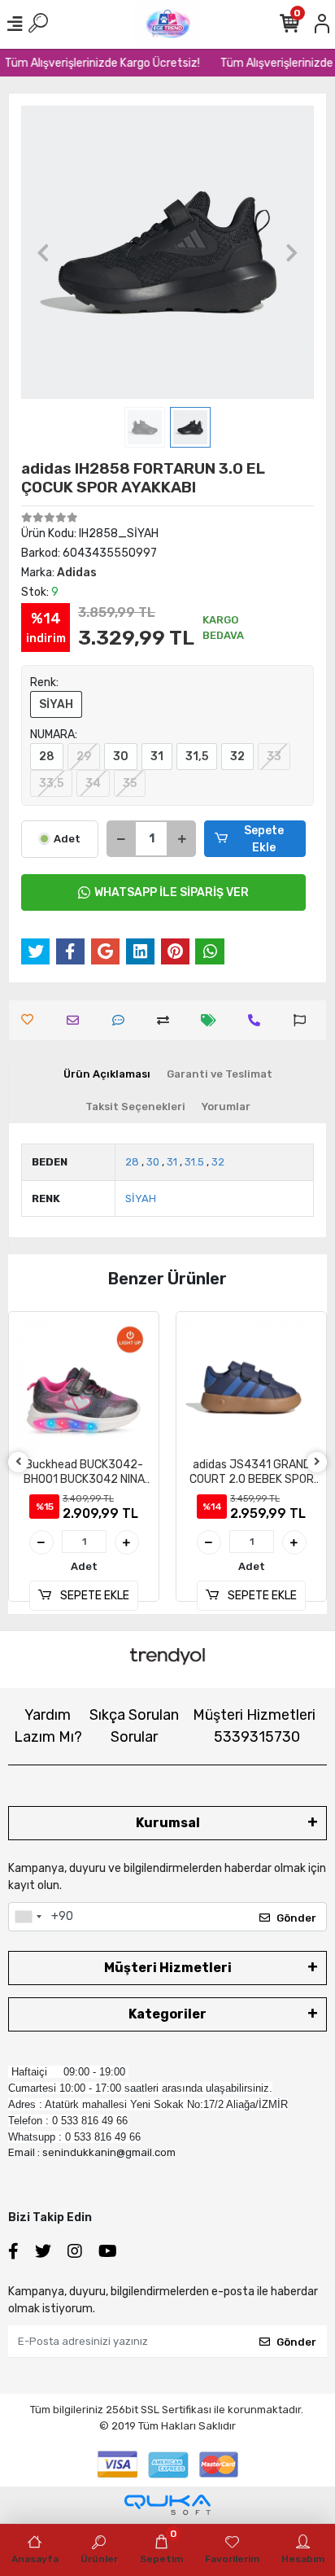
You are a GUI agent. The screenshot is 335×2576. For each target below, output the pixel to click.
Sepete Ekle (264, 839)
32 (237, 757)
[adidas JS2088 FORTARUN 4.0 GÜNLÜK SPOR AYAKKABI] (251, 1387)
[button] (43, 252)
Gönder (296, 1918)
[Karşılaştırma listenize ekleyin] (167, 1020)
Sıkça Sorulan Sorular (134, 1726)
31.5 (194, 1162)
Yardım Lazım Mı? (48, 1726)
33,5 (51, 783)
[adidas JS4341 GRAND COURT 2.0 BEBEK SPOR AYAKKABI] (84, 1387)
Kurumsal (168, 1823)
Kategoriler (167, 2014)
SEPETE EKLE (94, 1596)
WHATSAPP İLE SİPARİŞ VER (172, 892)
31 (157, 757)
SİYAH (56, 704)
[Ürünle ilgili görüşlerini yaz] (122, 1020)
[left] (19, 1462)
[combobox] (28, 1917)
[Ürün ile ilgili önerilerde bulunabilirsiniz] (304, 1020)
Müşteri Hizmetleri (254, 1726)
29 (84, 757)
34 (93, 783)
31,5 (197, 757)
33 (274, 757)
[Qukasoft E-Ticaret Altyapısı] (167, 2505)
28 (47, 757)
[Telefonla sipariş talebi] (258, 1020)
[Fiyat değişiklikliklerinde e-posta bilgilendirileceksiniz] (213, 1020)
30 (121, 757)
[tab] (107, 1074)
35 (130, 783)
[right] (317, 1462)
